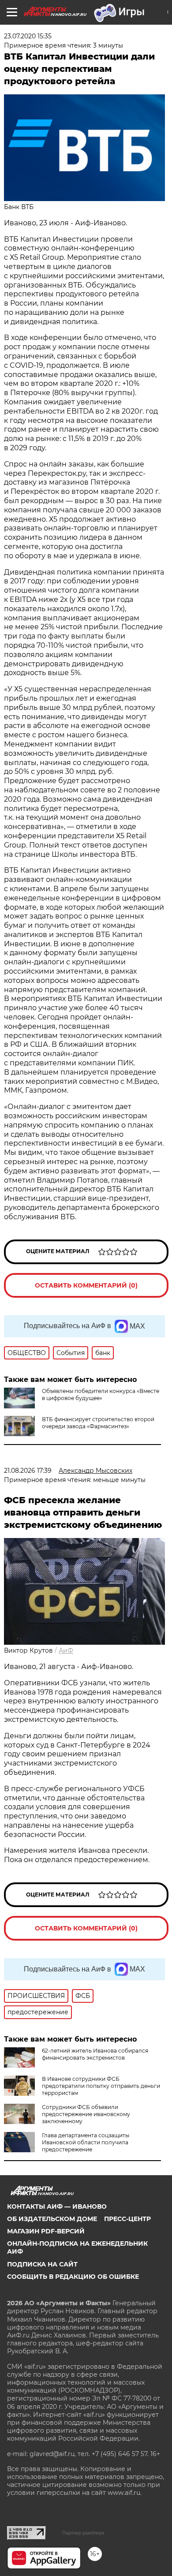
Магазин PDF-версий (46, 2231)
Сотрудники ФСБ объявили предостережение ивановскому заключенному (86, 2114)
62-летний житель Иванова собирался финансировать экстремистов (95, 2054)
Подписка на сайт (42, 2264)
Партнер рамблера (83, 2533)
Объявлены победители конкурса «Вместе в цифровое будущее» (101, 1394)
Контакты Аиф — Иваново (57, 2206)
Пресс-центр (127, 2219)
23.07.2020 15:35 (28, 36)
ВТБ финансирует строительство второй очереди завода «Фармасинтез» (98, 1423)
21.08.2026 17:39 (28, 1471)
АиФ (66, 1650)
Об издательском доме (52, 2219)
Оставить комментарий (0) (86, 1285)
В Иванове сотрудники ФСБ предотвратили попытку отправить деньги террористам (101, 2086)
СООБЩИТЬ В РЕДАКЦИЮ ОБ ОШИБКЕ (73, 2277)
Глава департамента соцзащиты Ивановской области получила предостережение (86, 2142)
